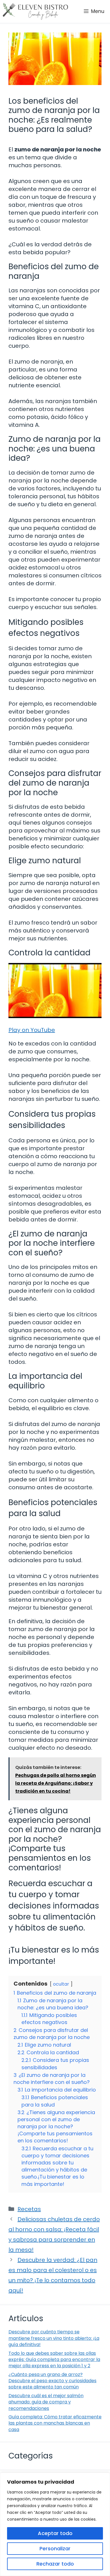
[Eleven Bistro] (35, 11)
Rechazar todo (55, 2564)
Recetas (29, 2209)
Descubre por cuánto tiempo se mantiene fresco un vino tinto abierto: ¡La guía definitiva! (54, 2338)
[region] (55, 2524)
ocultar (61, 1984)
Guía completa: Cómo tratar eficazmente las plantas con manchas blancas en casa (55, 2423)
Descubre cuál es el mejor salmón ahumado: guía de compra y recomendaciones (46, 2402)
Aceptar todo (55, 2533)
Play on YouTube (32, 1030)
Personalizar (55, 2548)
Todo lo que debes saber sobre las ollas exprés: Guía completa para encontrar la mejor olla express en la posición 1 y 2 (54, 2360)
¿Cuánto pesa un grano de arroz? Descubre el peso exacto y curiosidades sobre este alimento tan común (52, 2381)
